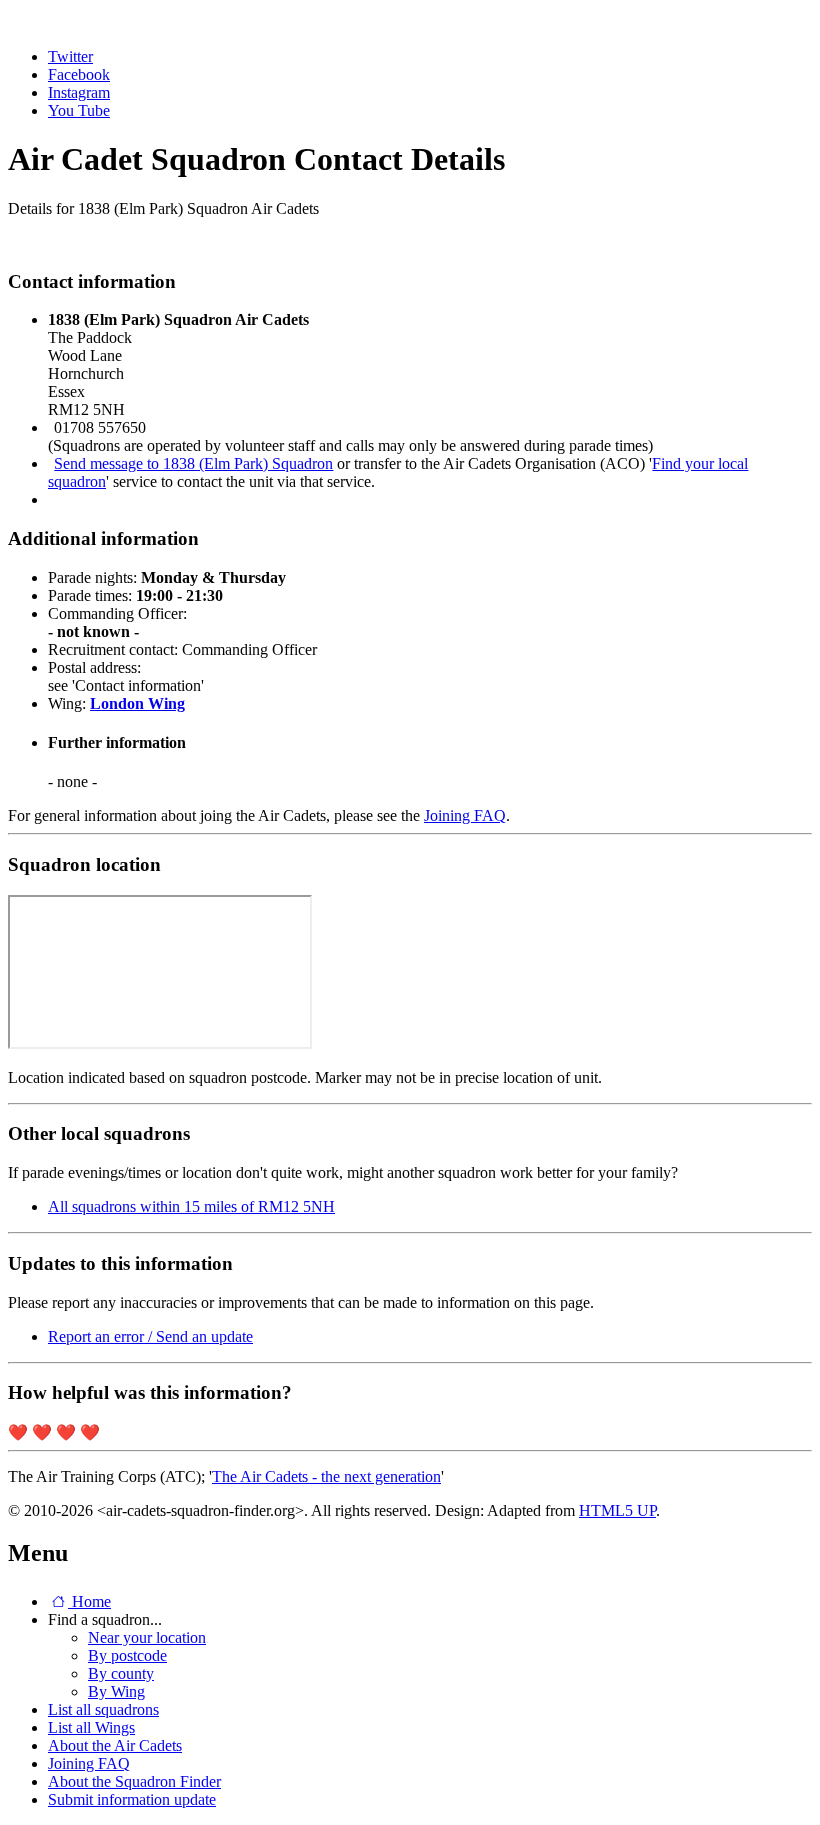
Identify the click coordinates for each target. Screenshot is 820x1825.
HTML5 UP (617, 1510)
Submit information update (132, 1799)
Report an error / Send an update (150, 1336)
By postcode (127, 1655)
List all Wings (91, 1727)
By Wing (116, 1691)
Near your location (147, 1637)
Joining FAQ (465, 815)
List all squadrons (103, 1709)
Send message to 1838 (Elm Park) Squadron (193, 463)
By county (121, 1673)
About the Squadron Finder (134, 1781)
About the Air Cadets (115, 1745)
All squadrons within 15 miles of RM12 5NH (191, 1206)
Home (89, 1601)
